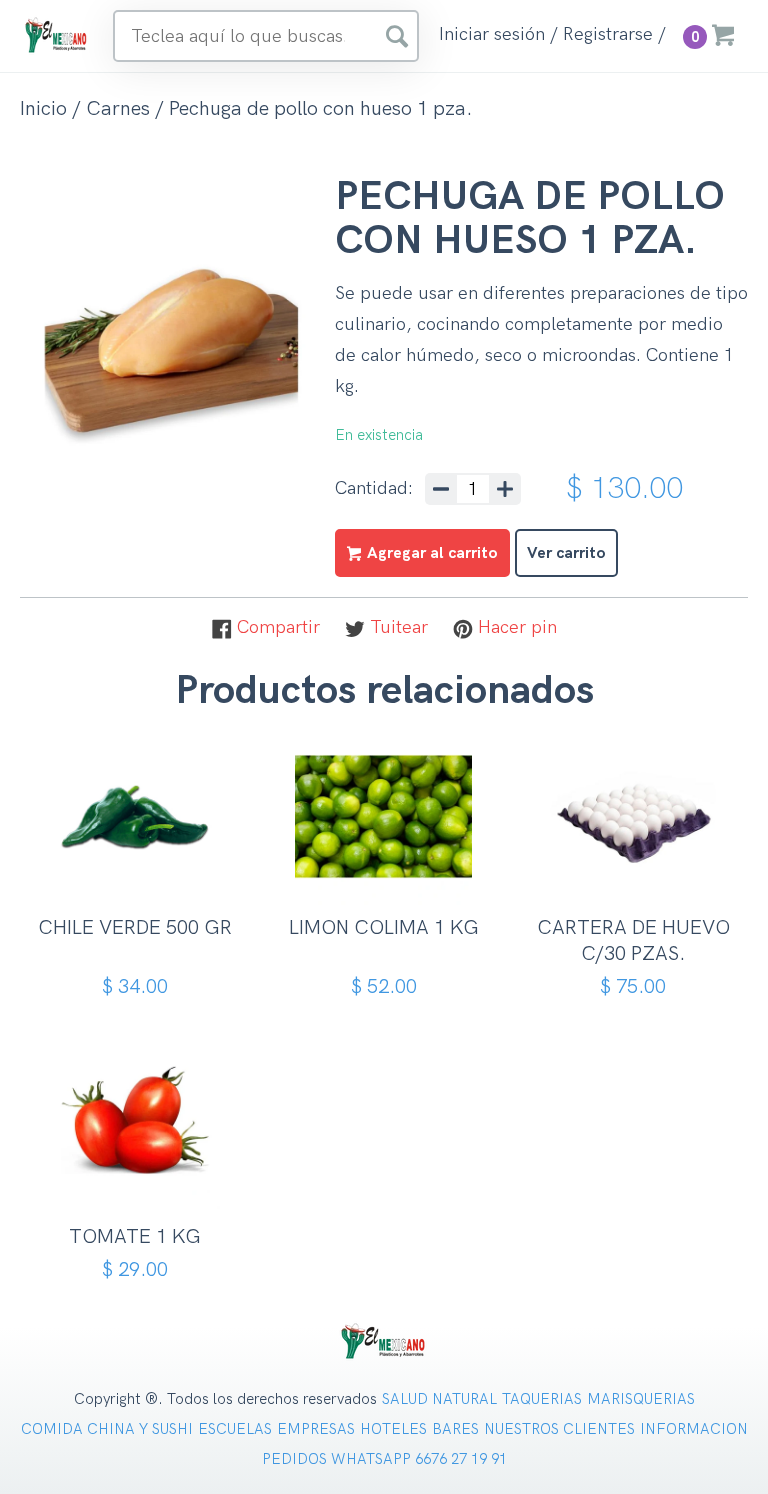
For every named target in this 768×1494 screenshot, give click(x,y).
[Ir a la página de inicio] (56, 34)
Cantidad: (374, 489)
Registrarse (608, 35)
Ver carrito (566, 553)
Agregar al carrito (141, 872)
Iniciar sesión (492, 35)
